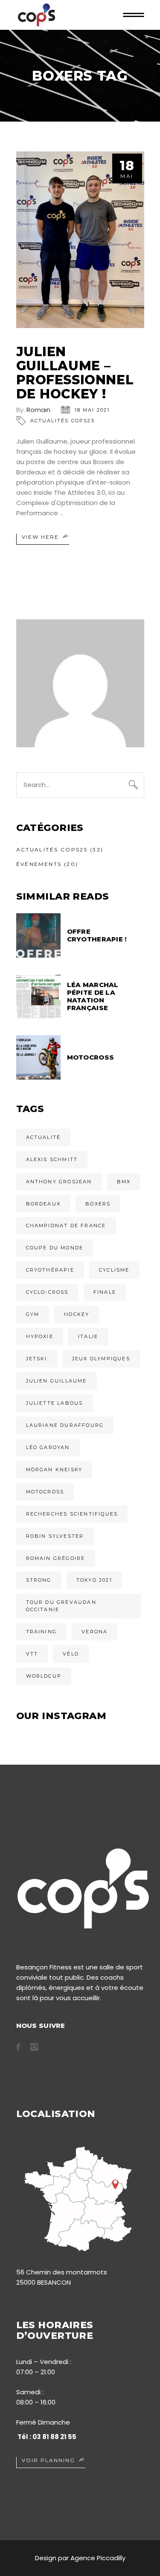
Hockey (77, 1314)
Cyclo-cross (47, 1292)
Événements (39, 864)
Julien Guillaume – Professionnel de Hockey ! (75, 373)
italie (88, 1336)
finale (105, 1292)
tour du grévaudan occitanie (61, 1606)
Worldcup (44, 1676)
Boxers (98, 1204)
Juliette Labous (55, 1403)
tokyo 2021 (94, 1580)
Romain (38, 410)
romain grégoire (56, 1558)
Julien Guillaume (57, 1381)
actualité (44, 1137)
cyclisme (114, 1270)
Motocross (45, 1492)
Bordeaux (44, 1204)
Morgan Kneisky (54, 1470)
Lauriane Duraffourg (65, 1425)
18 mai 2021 (92, 410)
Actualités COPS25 (63, 421)
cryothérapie (50, 1270)
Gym (33, 1314)
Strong (39, 1580)
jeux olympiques (101, 1359)
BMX (124, 1182)
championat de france (66, 1226)
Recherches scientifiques (72, 1514)
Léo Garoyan (48, 1447)
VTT (32, 1654)
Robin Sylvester (55, 1536)
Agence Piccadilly (98, 2558)
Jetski (37, 1359)
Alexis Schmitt (52, 1159)
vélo (71, 1654)
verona (95, 1632)
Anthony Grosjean (59, 1182)
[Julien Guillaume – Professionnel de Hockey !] (80, 240)
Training (42, 1632)
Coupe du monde (55, 1248)
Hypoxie (40, 1336)
